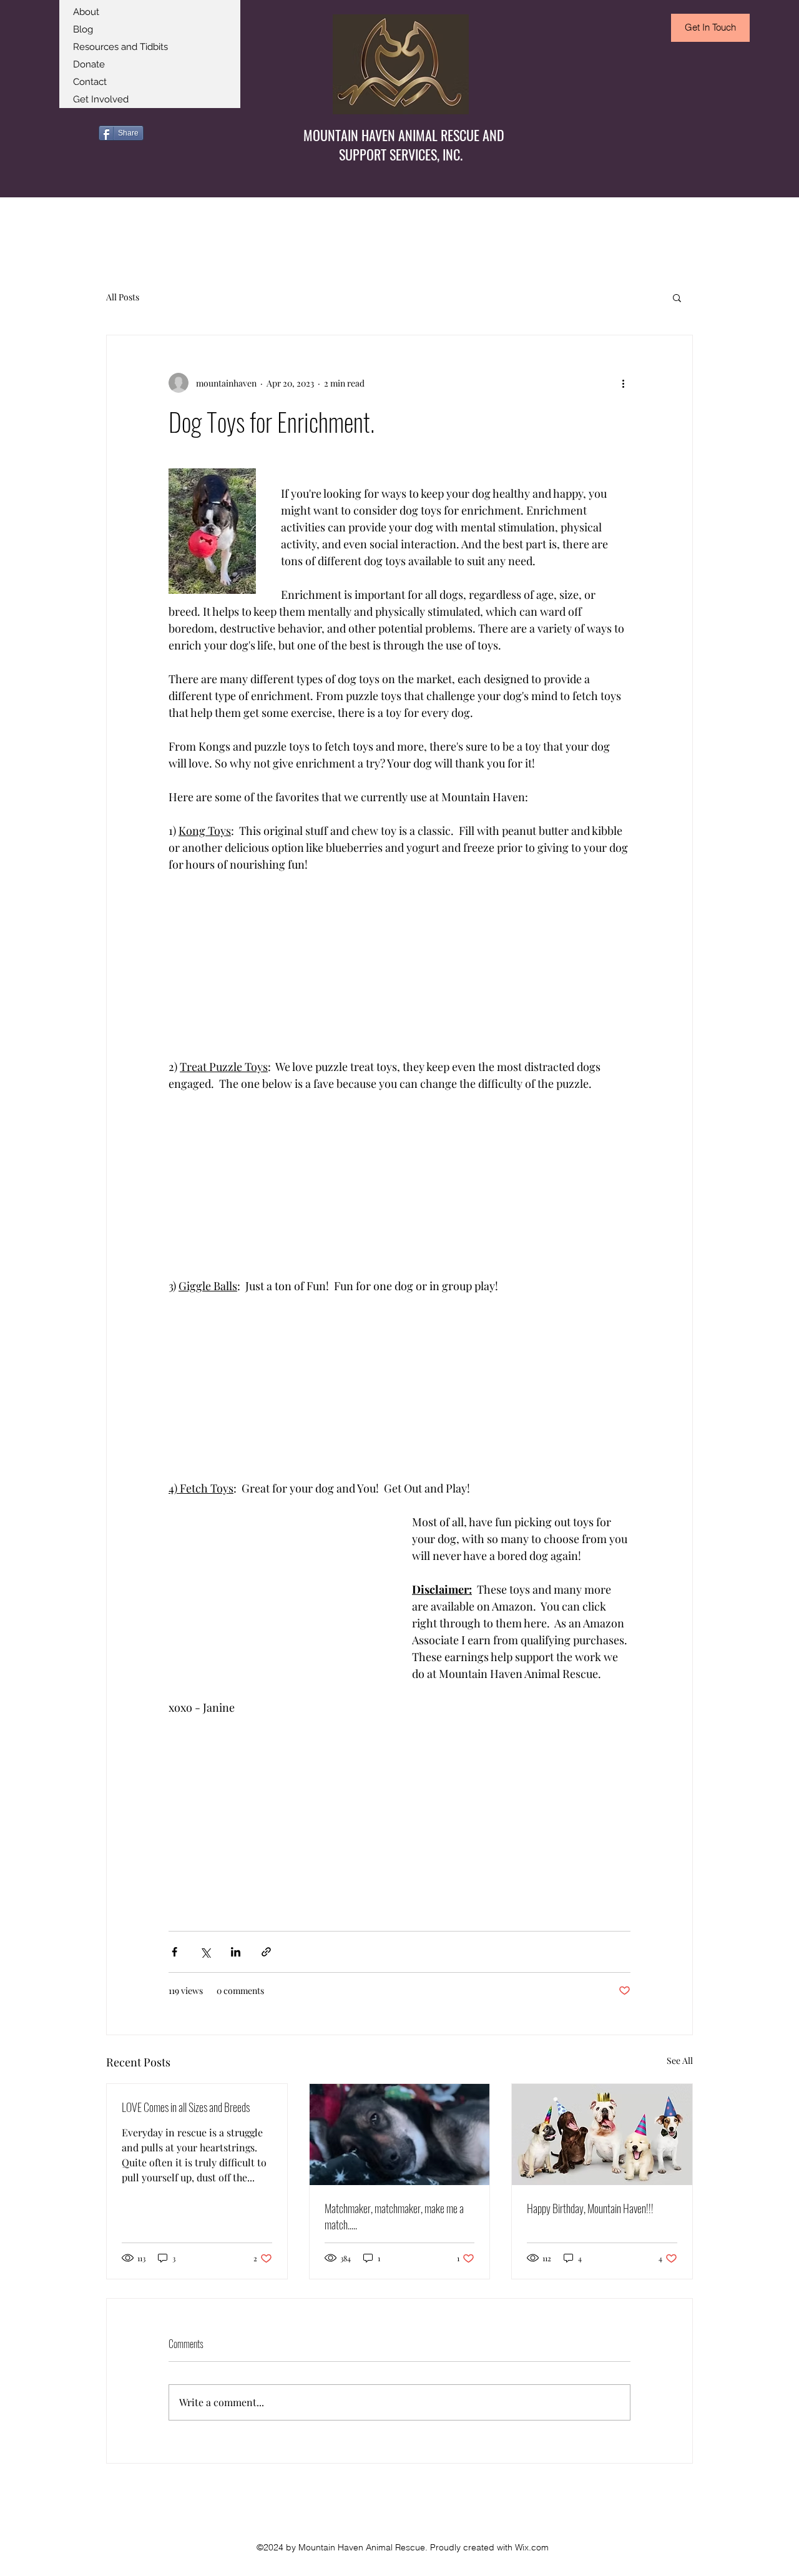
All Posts (123, 297)
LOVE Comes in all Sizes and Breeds (186, 2107)
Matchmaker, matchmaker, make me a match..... (394, 2216)
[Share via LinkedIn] (236, 1952)
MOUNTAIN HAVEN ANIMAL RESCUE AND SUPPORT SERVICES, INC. (404, 145)
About (86, 12)
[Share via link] (266, 1952)
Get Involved (101, 99)
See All (680, 2060)
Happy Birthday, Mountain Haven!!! (590, 2208)
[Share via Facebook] (174, 1952)
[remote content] (278, 966)
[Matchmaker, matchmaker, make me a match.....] (400, 2134)
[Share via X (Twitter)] (205, 1952)
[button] (677, 297)
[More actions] (623, 383)
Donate (89, 64)
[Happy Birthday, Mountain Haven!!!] (602, 2134)
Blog (83, 29)
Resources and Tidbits (120, 47)
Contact (90, 82)
